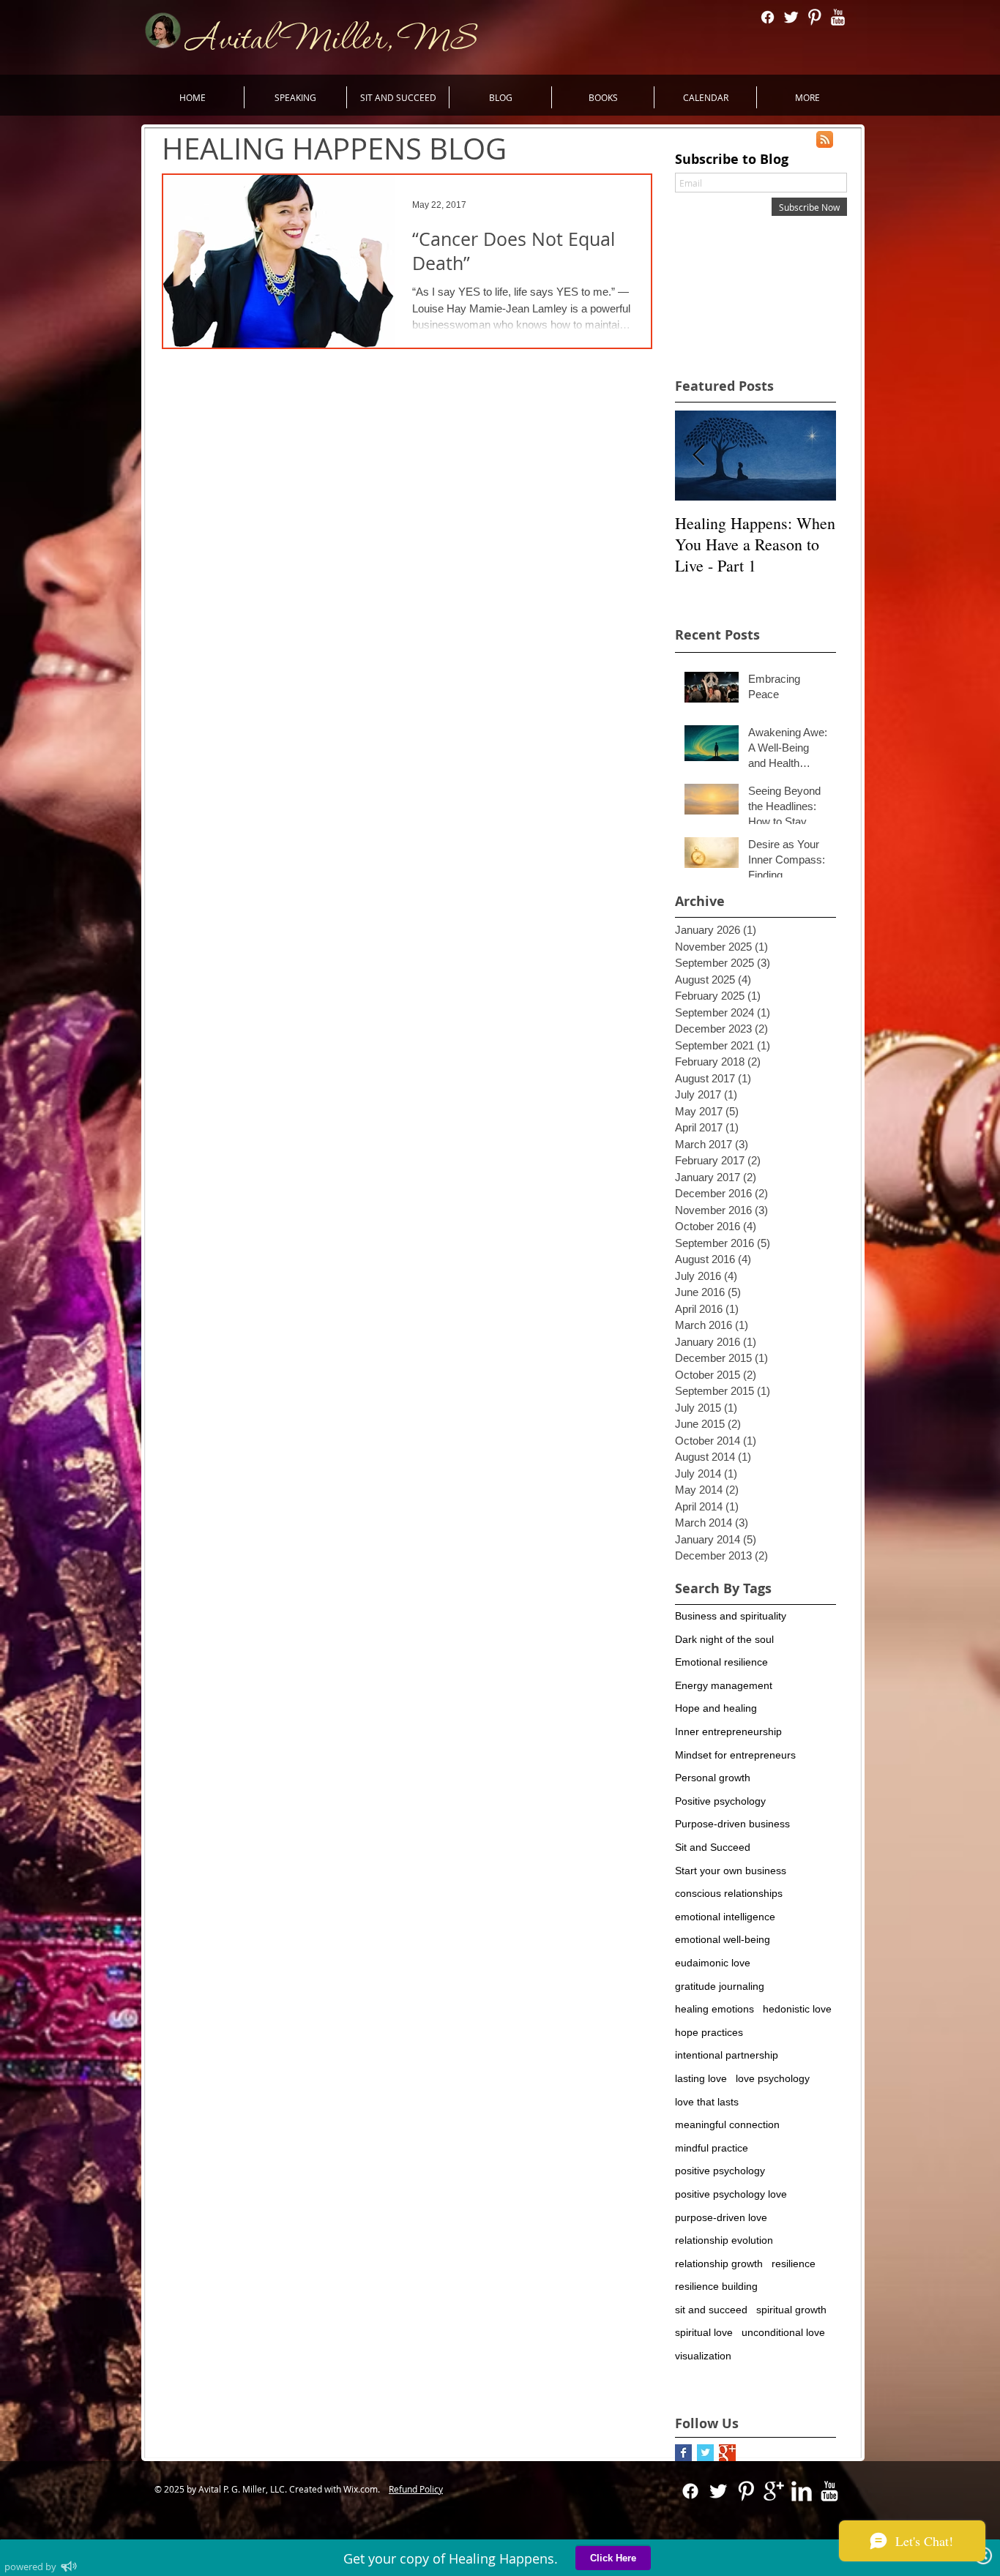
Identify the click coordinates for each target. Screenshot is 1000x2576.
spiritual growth (791, 2310)
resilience (794, 2264)
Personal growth (713, 1778)
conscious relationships (729, 1893)
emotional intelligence (725, 1917)
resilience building (716, 2286)
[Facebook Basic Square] (683, 2453)
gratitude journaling (720, 1986)
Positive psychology (720, 1801)
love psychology (773, 2078)
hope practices (709, 2032)
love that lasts (707, 2102)
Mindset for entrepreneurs (735, 1755)
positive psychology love (731, 2194)
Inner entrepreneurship (728, 1731)
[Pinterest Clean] (814, 17)
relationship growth (719, 2264)
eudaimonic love (713, 1963)
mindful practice (712, 2148)
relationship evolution (724, 2240)
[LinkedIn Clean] (802, 2491)
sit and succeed (711, 2310)
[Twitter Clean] (791, 17)
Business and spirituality (731, 1616)
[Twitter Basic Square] (705, 2453)
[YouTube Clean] (838, 17)
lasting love (701, 2078)
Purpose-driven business (732, 1824)
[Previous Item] (698, 456)
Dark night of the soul (724, 1639)
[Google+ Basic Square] (727, 2453)
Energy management (724, 1685)
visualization (703, 2356)
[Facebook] (768, 17)
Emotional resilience (721, 1662)
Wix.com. (365, 2489)
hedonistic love (797, 2009)
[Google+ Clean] (774, 2491)
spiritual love (704, 2332)
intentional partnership (727, 2055)
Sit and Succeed (713, 1847)
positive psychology (720, 2171)
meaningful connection (727, 2124)
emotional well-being (723, 1939)
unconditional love (783, 2332)
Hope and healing (716, 1708)
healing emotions (714, 2009)
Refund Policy (416, 2489)
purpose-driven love (721, 2217)
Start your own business (731, 1871)
